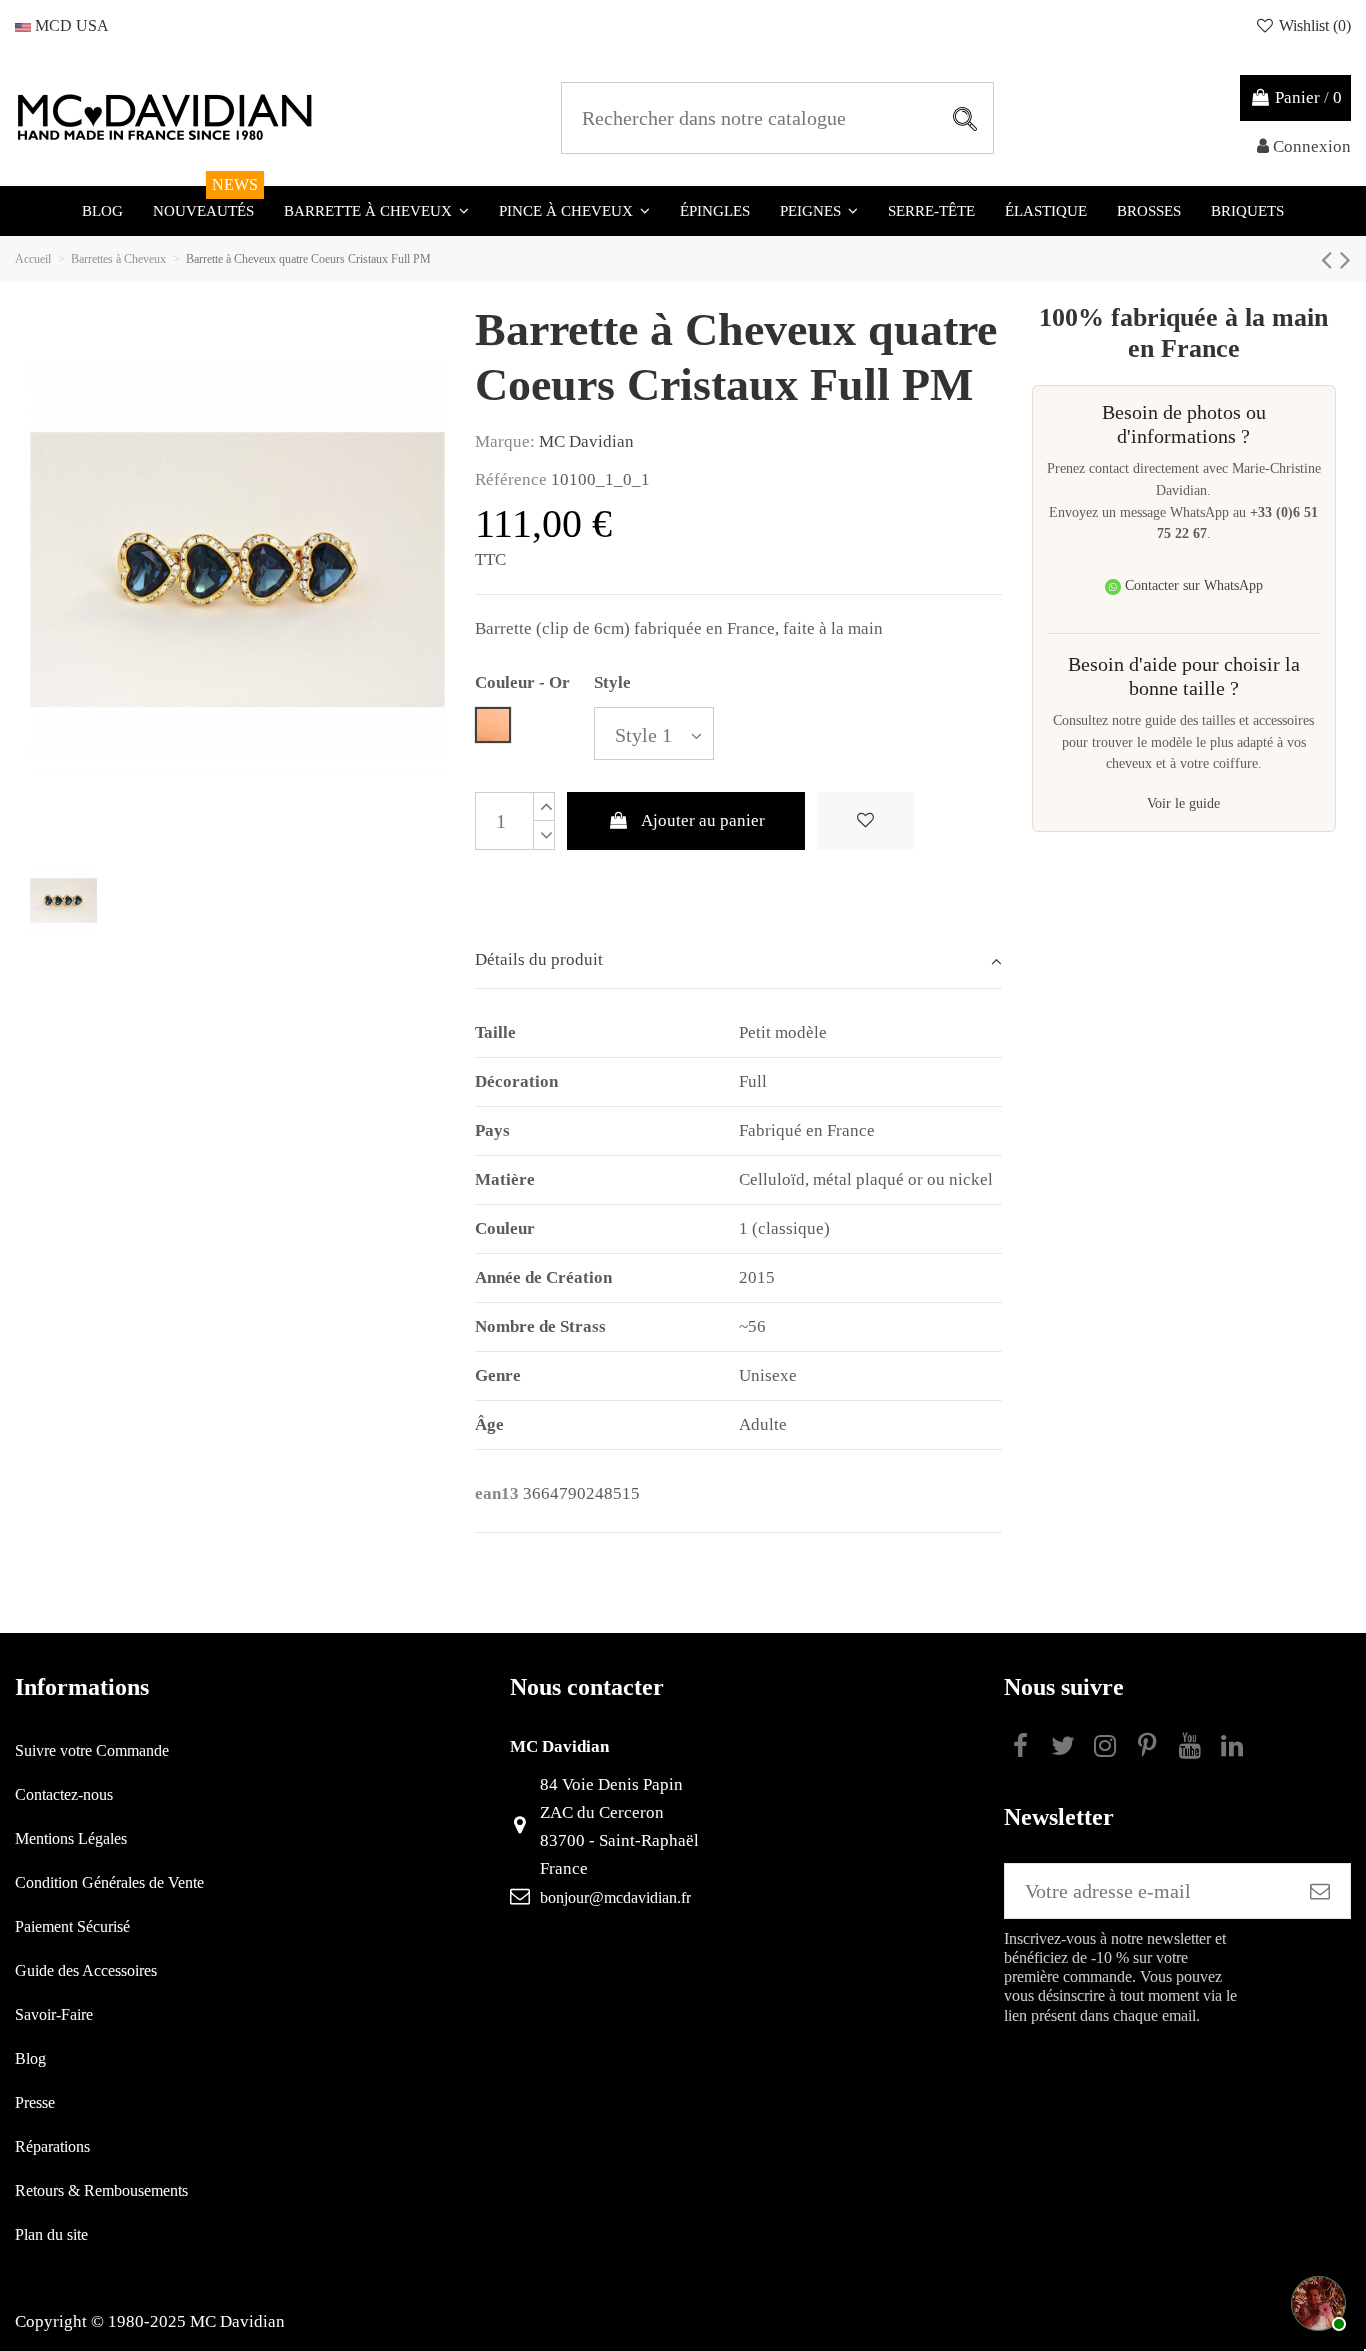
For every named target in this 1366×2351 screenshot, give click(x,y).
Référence (511, 479)
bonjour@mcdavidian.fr (615, 1897)
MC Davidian (586, 441)
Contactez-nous (64, 1794)
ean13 (497, 1493)
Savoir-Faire (54, 2014)
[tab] (738, 961)
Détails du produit (539, 959)
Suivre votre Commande (92, 1750)
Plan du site (51, 2234)
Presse (35, 2102)
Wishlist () (1313, 25)
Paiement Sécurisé (72, 1926)
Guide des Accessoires (86, 1970)
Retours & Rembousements (101, 2190)
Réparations (52, 2146)
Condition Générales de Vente (109, 1882)
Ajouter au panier (703, 820)
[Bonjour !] (1316, 2301)
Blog (30, 2058)
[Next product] (1345, 259)
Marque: (505, 441)
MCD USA (70, 25)
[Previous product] (1330, 259)
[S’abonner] (1320, 1891)
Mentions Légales (71, 1838)
